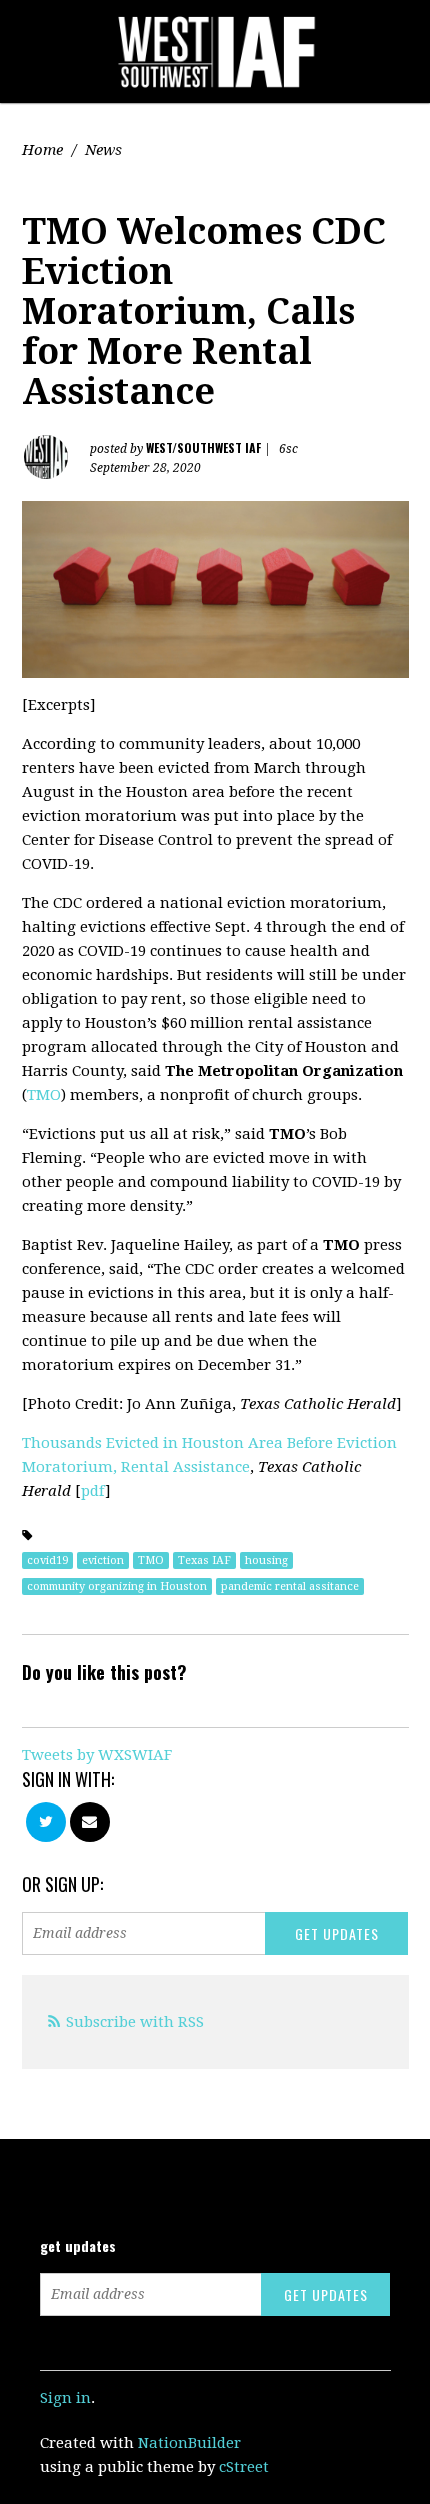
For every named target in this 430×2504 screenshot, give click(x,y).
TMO (44, 1095)
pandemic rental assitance (290, 1586)
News (103, 150)
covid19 (47, 1560)
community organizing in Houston (117, 1586)
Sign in (65, 2398)
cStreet (244, 2467)
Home (42, 150)
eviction (103, 1560)
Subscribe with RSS (135, 2022)
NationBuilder (189, 2443)
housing (266, 1560)
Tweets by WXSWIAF (97, 1755)
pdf (93, 1491)
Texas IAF (204, 1560)
